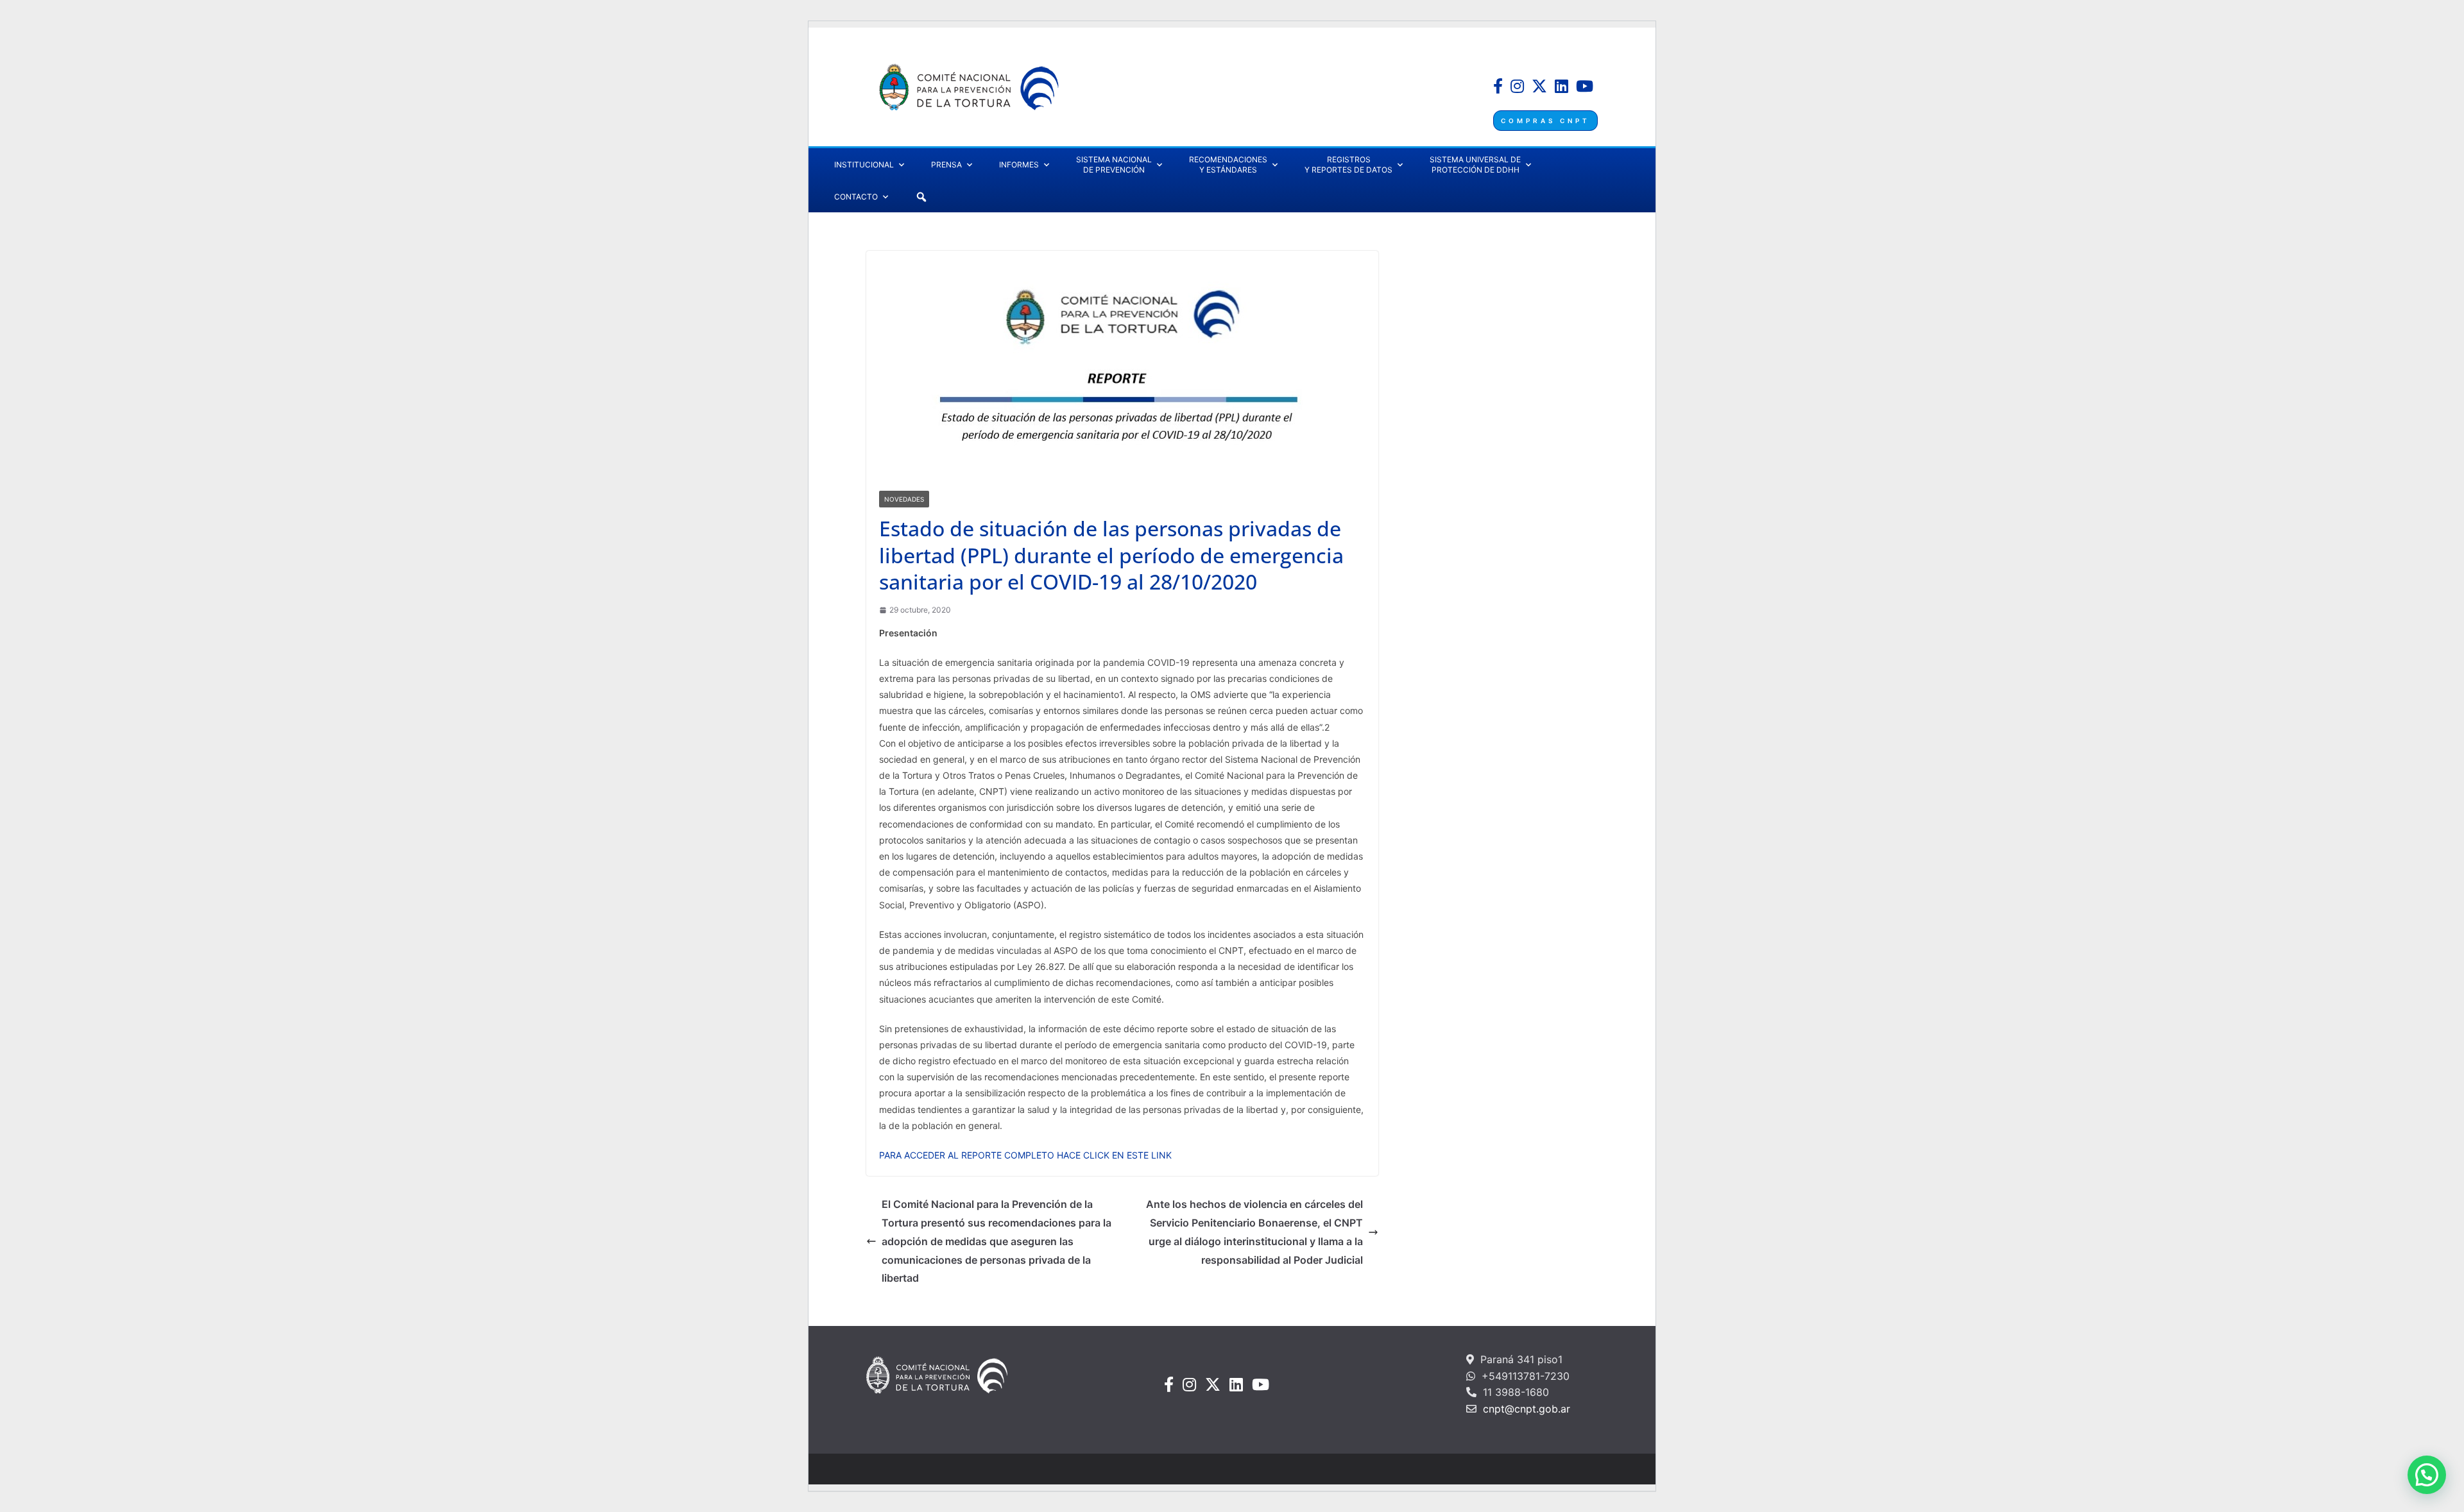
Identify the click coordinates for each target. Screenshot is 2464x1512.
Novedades (904, 499)
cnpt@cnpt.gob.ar (1525, 1409)
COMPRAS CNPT (1545, 121)
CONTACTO (856, 197)
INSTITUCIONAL (864, 165)
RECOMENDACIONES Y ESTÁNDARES (1228, 165)
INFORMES (1019, 165)
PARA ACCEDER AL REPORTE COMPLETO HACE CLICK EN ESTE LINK (1025, 1155)
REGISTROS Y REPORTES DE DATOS (1348, 165)
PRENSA (946, 165)
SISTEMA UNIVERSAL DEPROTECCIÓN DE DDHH (1475, 165)
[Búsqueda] (921, 197)
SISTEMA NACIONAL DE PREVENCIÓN (1114, 165)
